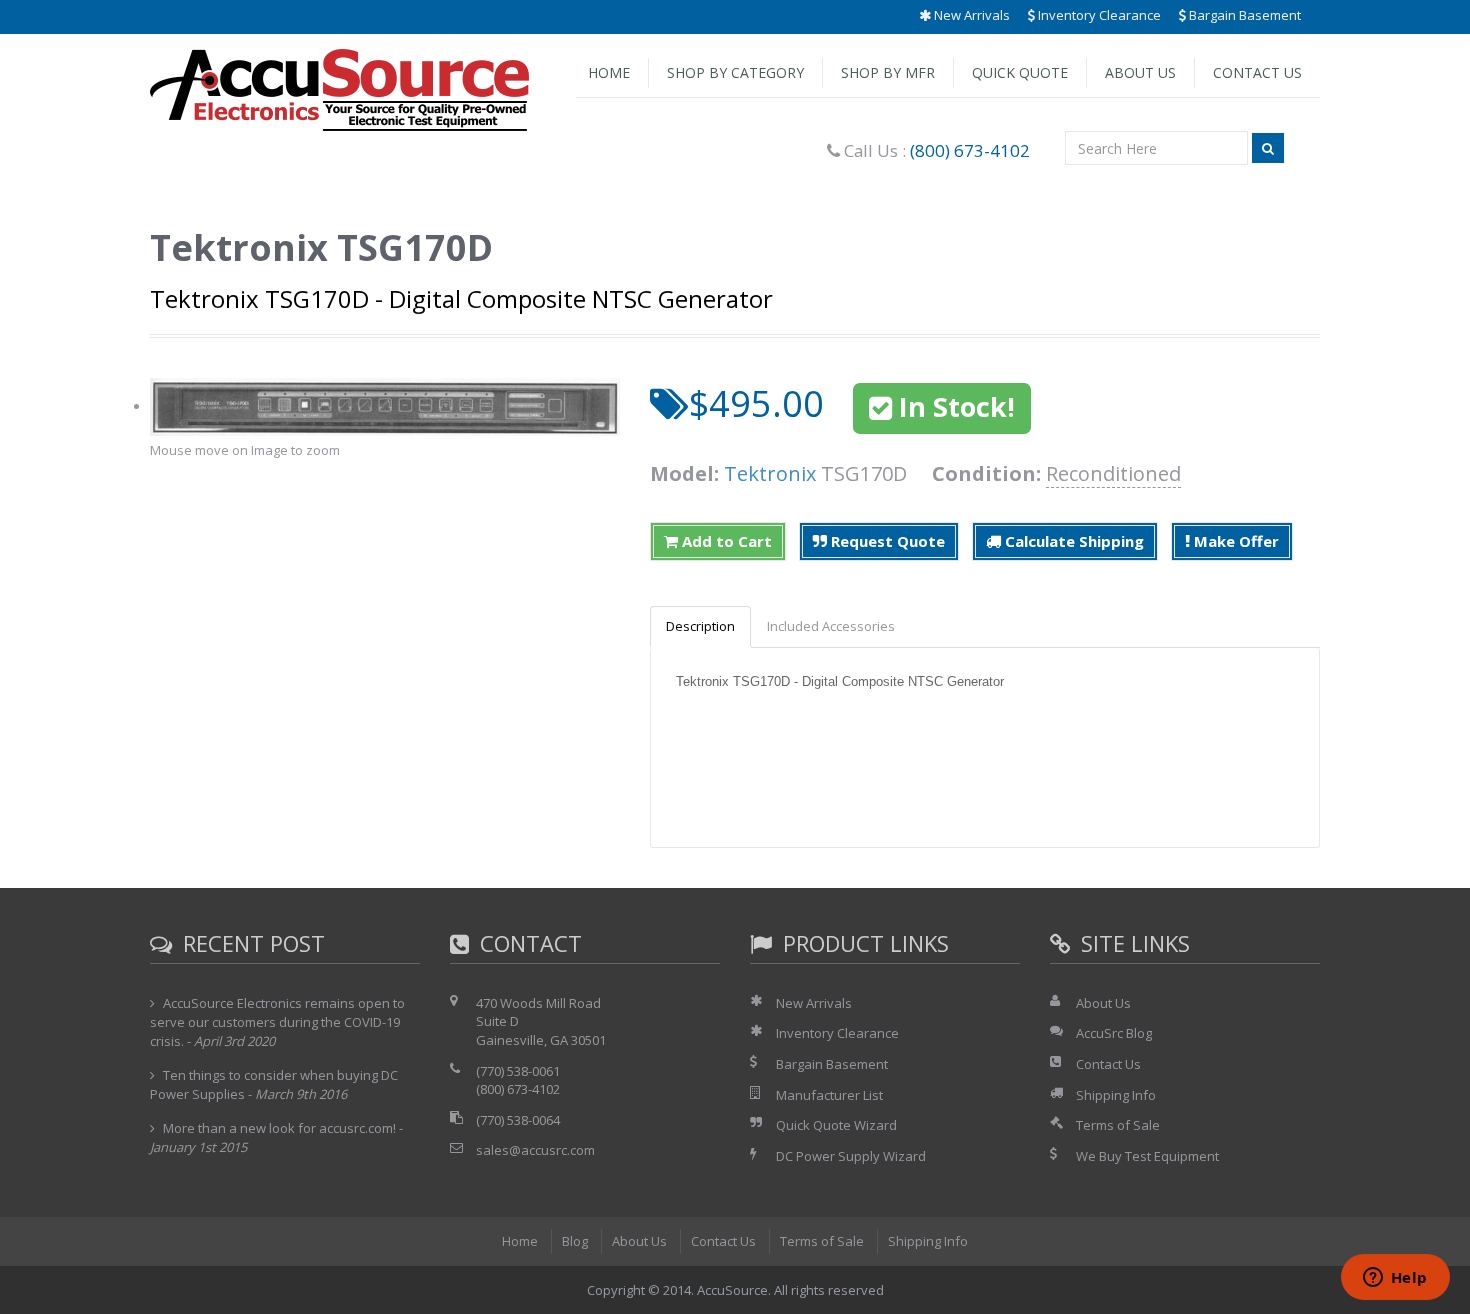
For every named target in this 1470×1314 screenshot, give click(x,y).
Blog (575, 1241)
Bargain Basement (1243, 15)
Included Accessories (831, 626)
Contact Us (1257, 72)
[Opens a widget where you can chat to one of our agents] (1395, 1279)
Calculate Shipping (1072, 541)
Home (609, 72)
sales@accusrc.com (535, 1150)
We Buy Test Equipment (1147, 1156)
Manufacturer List (829, 1095)
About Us (1140, 72)
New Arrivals (970, 15)
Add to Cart (725, 541)
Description (700, 626)
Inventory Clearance (1098, 15)
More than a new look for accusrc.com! (279, 1128)
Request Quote (886, 541)
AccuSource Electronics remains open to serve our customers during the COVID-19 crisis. (277, 1022)
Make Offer (1234, 541)
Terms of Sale (1118, 1125)
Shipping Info (1116, 1095)
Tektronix (770, 473)
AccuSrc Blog (1114, 1033)
